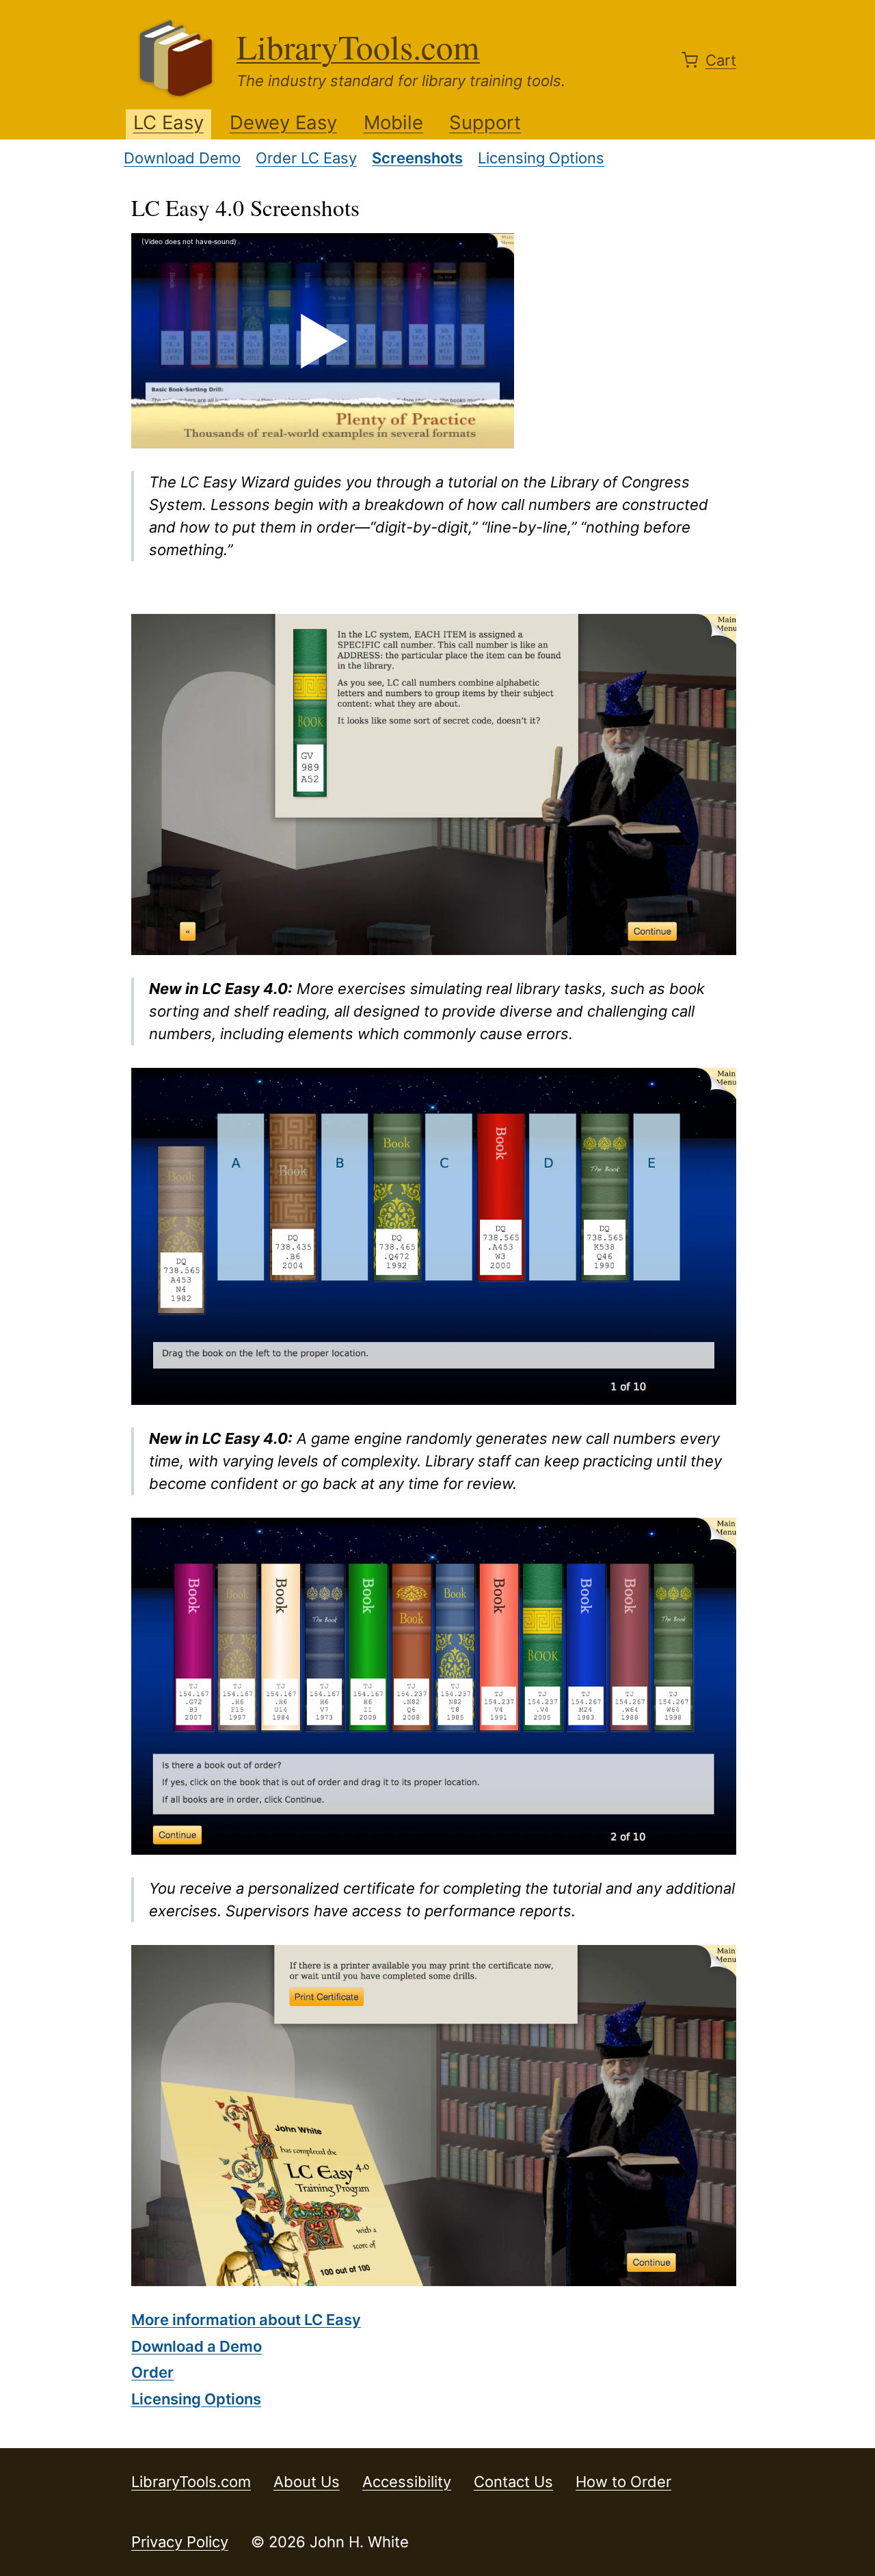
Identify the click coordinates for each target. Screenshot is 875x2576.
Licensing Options (541, 158)
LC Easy (169, 122)
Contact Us (513, 2482)
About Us (307, 2482)
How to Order (623, 2482)
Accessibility (407, 2482)
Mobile (393, 122)
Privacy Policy (180, 2542)
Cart (721, 60)
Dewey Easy (283, 122)
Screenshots (417, 158)
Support (485, 122)
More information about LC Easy (246, 2320)
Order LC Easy (306, 158)
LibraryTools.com (358, 46)
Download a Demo (197, 2346)
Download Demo (182, 158)
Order (152, 2372)
